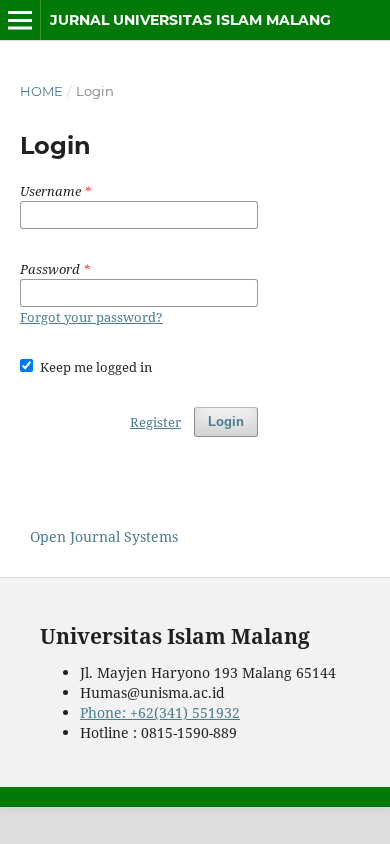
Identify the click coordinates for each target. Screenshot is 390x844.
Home (41, 91)
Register (155, 422)
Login (226, 421)
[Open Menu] (20, 20)
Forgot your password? (91, 317)
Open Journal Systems (104, 536)
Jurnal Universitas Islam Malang (190, 20)
